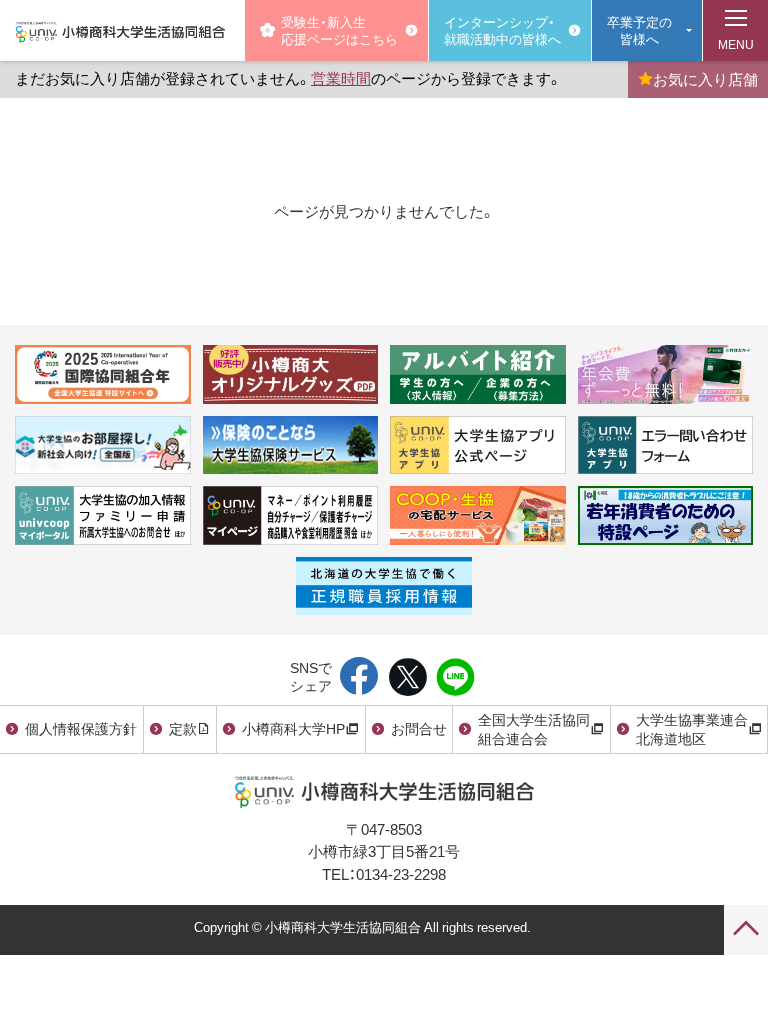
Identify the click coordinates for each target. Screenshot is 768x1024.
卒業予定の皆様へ (639, 30)
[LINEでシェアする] (455, 678)
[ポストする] (407, 678)
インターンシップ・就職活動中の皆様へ (502, 30)
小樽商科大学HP (293, 728)
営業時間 (341, 78)
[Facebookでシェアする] (359, 678)
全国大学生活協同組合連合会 (534, 729)
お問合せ (419, 728)
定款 (183, 728)
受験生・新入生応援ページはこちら (339, 30)
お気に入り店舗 (705, 79)
